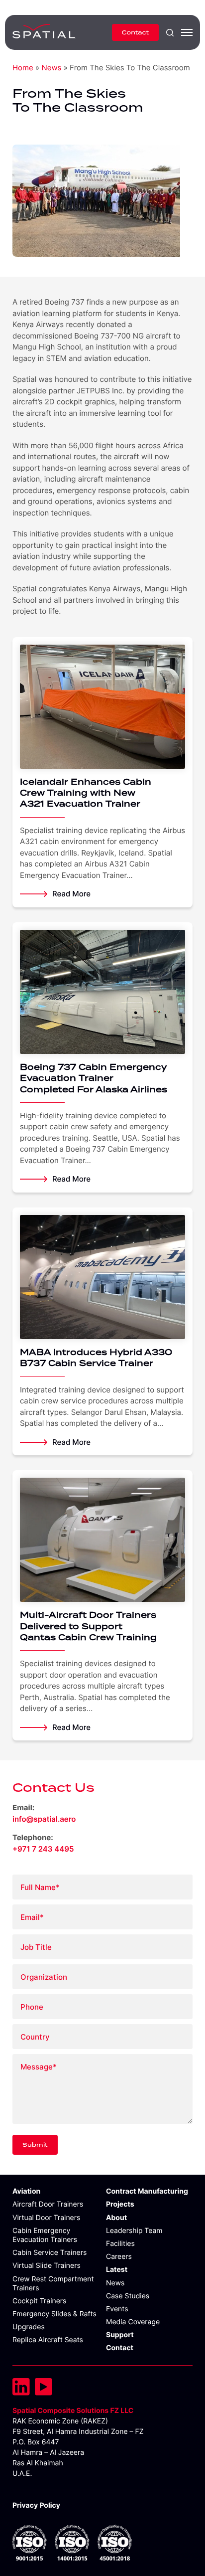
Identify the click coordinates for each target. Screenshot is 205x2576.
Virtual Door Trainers (46, 2218)
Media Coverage (133, 2322)
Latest (117, 2270)
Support (120, 2335)
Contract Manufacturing (147, 2191)
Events (117, 2309)
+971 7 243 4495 (43, 1849)
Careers (119, 2257)
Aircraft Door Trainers (48, 2204)
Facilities (120, 2244)
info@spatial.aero (44, 1819)
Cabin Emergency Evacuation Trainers (45, 2235)
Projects (120, 2204)
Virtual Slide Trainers (47, 2266)
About (116, 2218)
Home (23, 68)
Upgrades (29, 2327)
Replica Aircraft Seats (48, 2340)
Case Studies (128, 2296)
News (51, 68)
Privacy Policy (36, 2505)
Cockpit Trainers (39, 2301)
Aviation (26, 2191)
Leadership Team (134, 2231)
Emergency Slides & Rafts (54, 2314)
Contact (135, 32)
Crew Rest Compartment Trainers (53, 2284)
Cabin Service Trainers (50, 2253)
